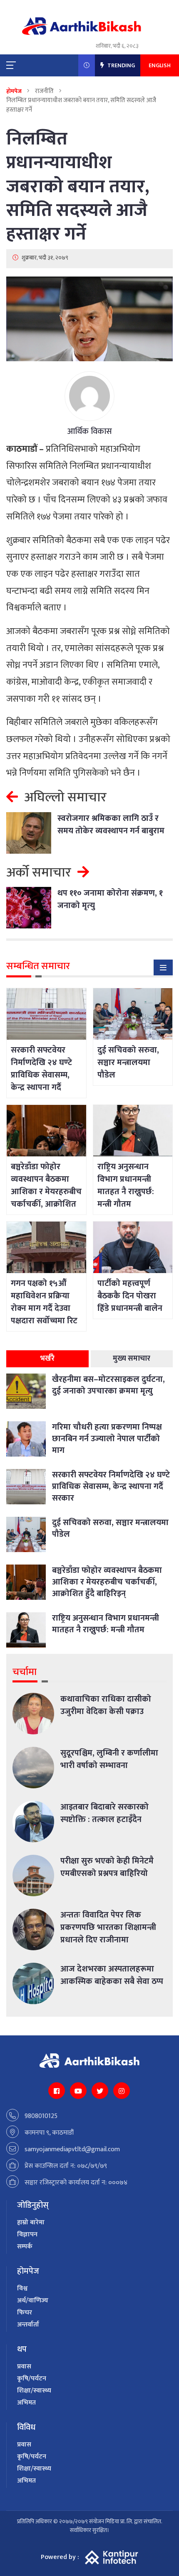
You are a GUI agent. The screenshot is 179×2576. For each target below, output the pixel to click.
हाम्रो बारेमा (31, 2222)
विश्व (22, 2288)
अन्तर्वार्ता (28, 2325)
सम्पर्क (25, 2247)
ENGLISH (160, 65)
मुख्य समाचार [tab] (132, 1359)
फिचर (25, 2313)
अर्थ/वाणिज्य (33, 2301)
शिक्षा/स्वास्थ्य (34, 2391)
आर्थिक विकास (90, 431)
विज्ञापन (27, 2234)
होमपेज (14, 91)
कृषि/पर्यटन (32, 2379)
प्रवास (24, 2367)
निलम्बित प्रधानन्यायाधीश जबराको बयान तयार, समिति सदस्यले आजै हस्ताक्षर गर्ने (78, 186)
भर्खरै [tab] (47, 1359)
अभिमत (26, 2403)
